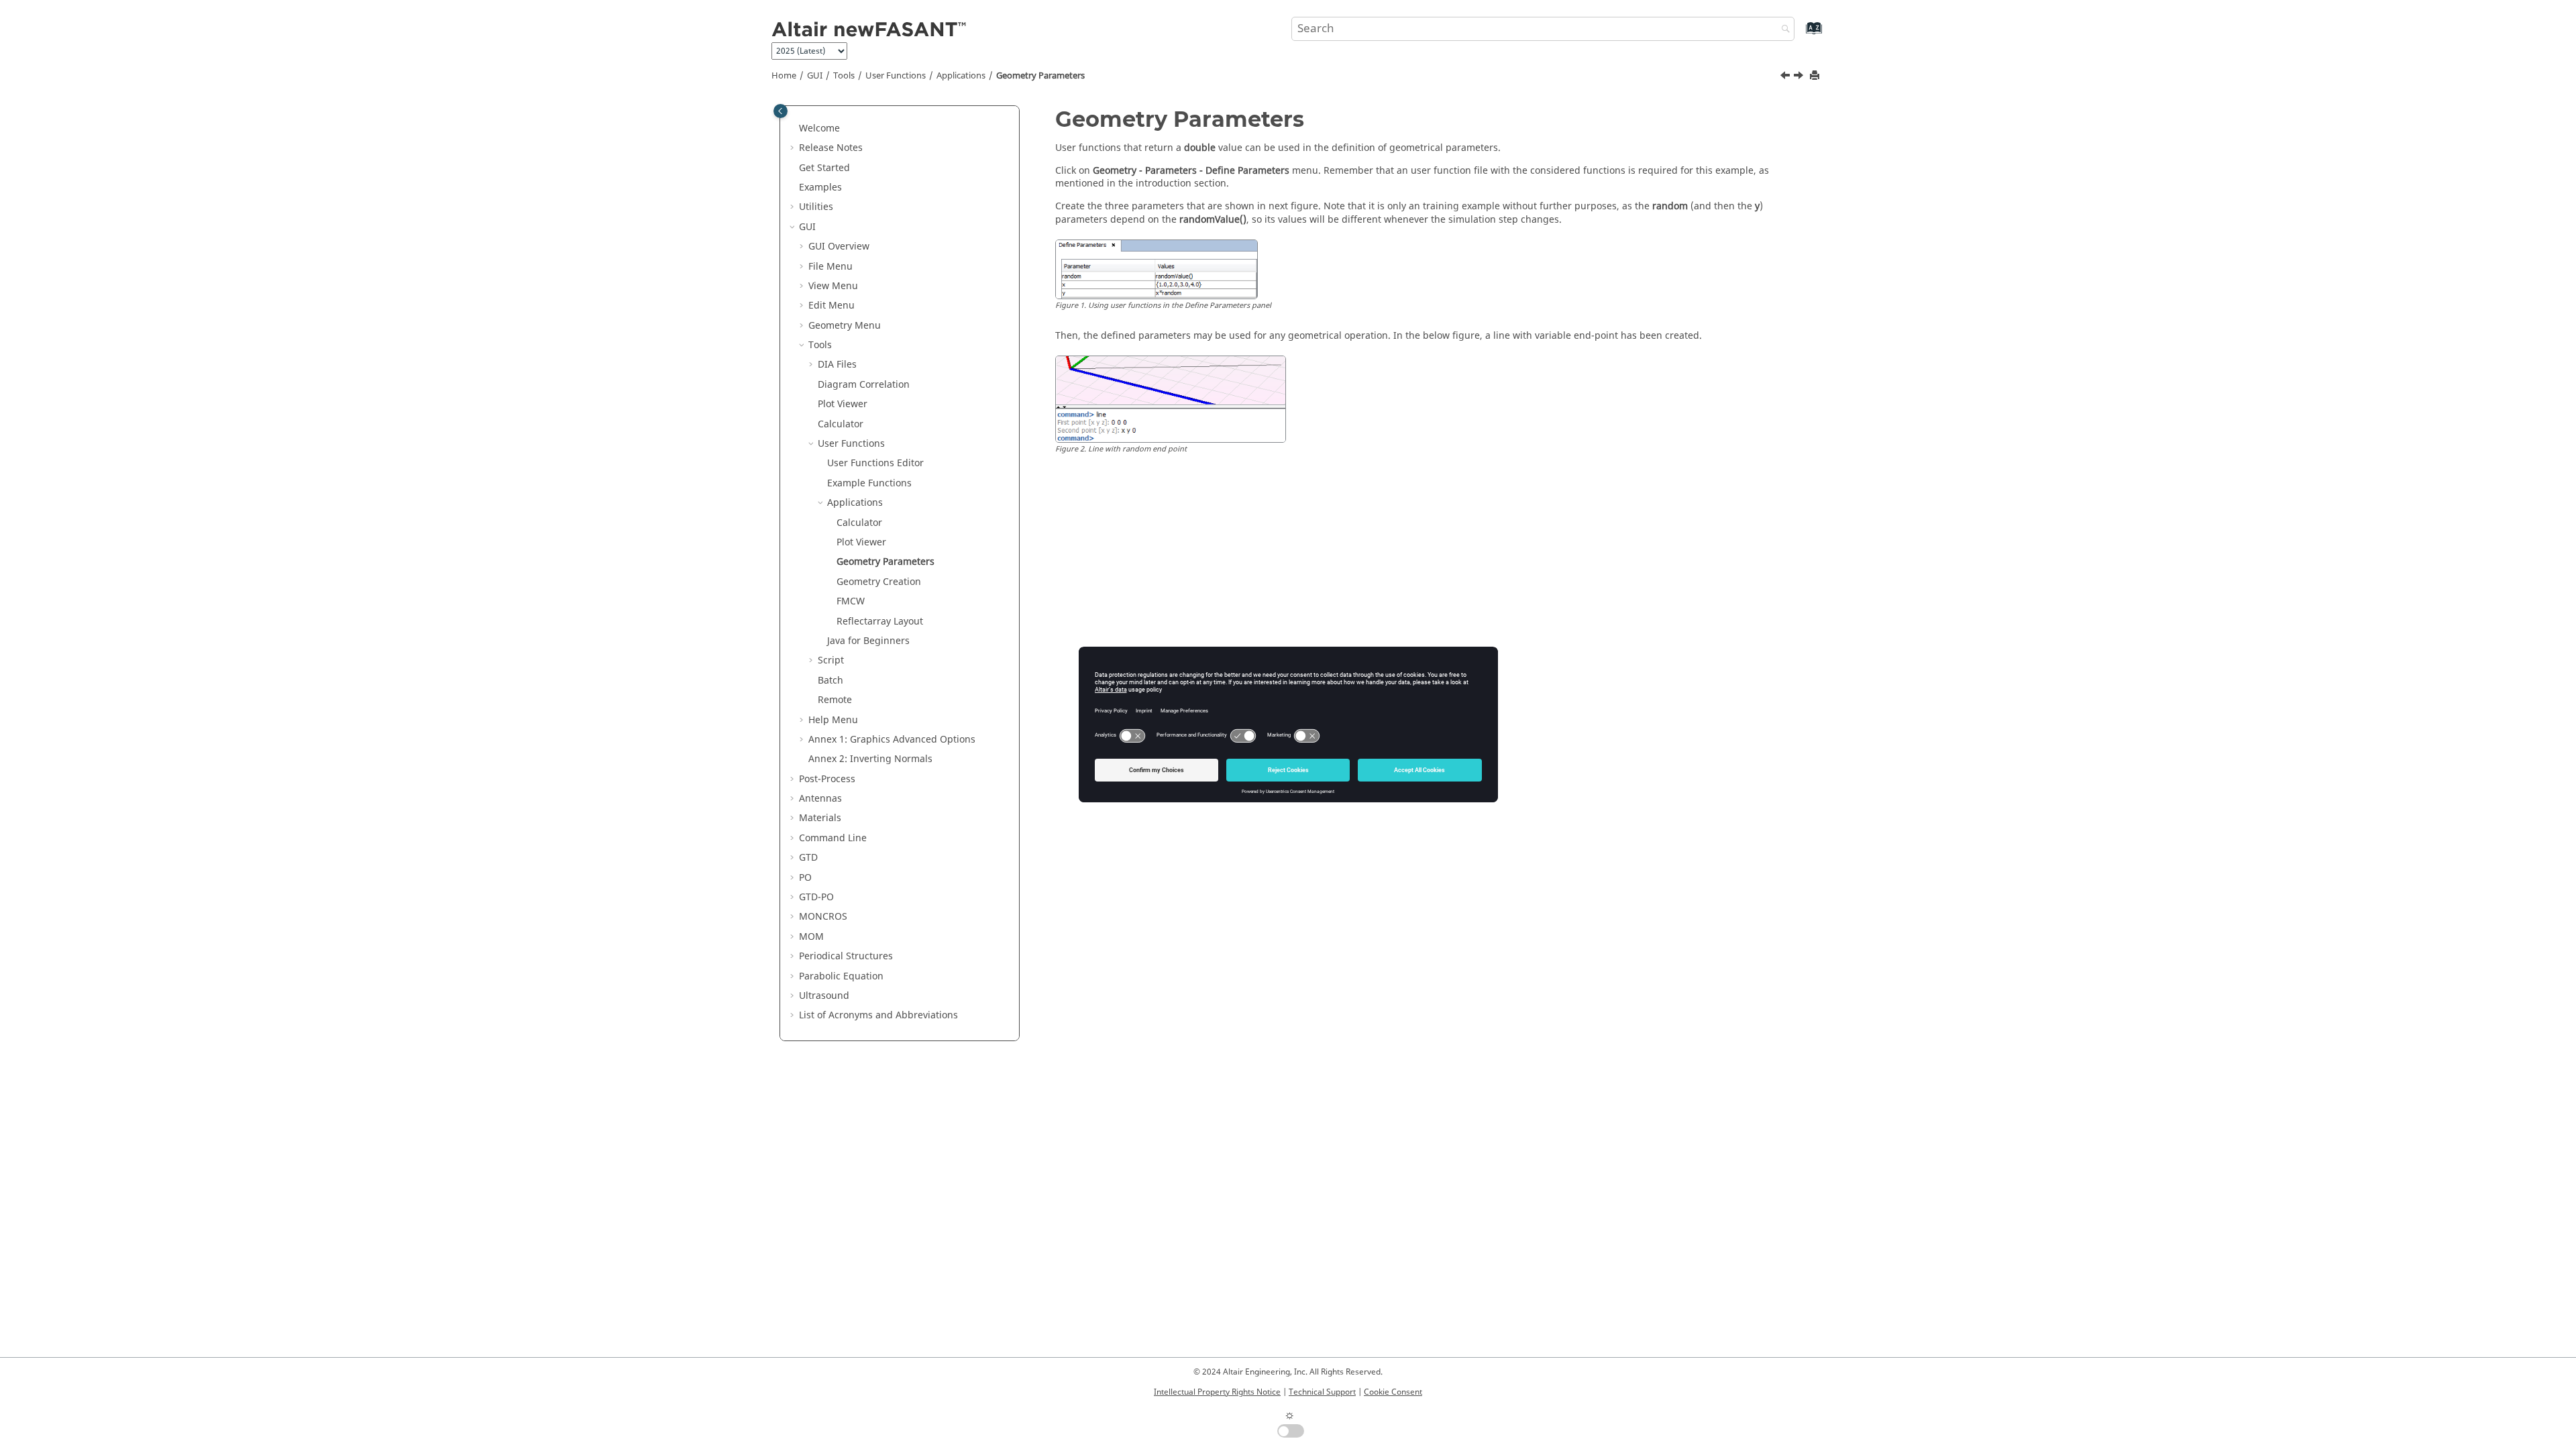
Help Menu (833, 720)
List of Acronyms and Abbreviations (878, 1015)
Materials (820, 818)
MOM (811, 937)
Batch (830, 681)
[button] (794, 129)
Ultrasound (824, 996)
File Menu (830, 267)
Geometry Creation (879, 582)
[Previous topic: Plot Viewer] (1786, 77)
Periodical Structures (846, 956)
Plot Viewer (843, 404)
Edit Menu (831, 306)
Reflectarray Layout (880, 622)
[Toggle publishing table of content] (781, 111)
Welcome (819, 128)
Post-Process (827, 779)
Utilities (816, 207)
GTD (808, 858)
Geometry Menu (845, 326)
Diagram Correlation (864, 385)
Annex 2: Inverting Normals (870, 759)
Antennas (820, 799)
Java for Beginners (868, 641)
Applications (961, 76)
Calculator (841, 424)
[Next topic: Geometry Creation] (1800, 77)
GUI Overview (839, 247)
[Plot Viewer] (1786, 77)
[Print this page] (1816, 76)
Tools (844, 76)
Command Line (833, 838)
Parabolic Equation (841, 976)
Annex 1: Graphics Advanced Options (892, 740)
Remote (835, 700)
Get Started (824, 168)
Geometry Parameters (1040, 76)
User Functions (896, 76)
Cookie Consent (1393, 1392)
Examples (820, 187)
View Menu (833, 286)
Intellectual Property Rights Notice (1217, 1392)
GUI (815, 76)
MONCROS (823, 917)
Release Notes (831, 148)
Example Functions (869, 483)
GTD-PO (816, 897)
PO (805, 878)
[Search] (1782, 30)
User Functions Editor (875, 463)
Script (831, 660)
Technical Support (1322, 1392)
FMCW (851, 601)
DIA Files (837, 365)
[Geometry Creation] (1800, 77)
